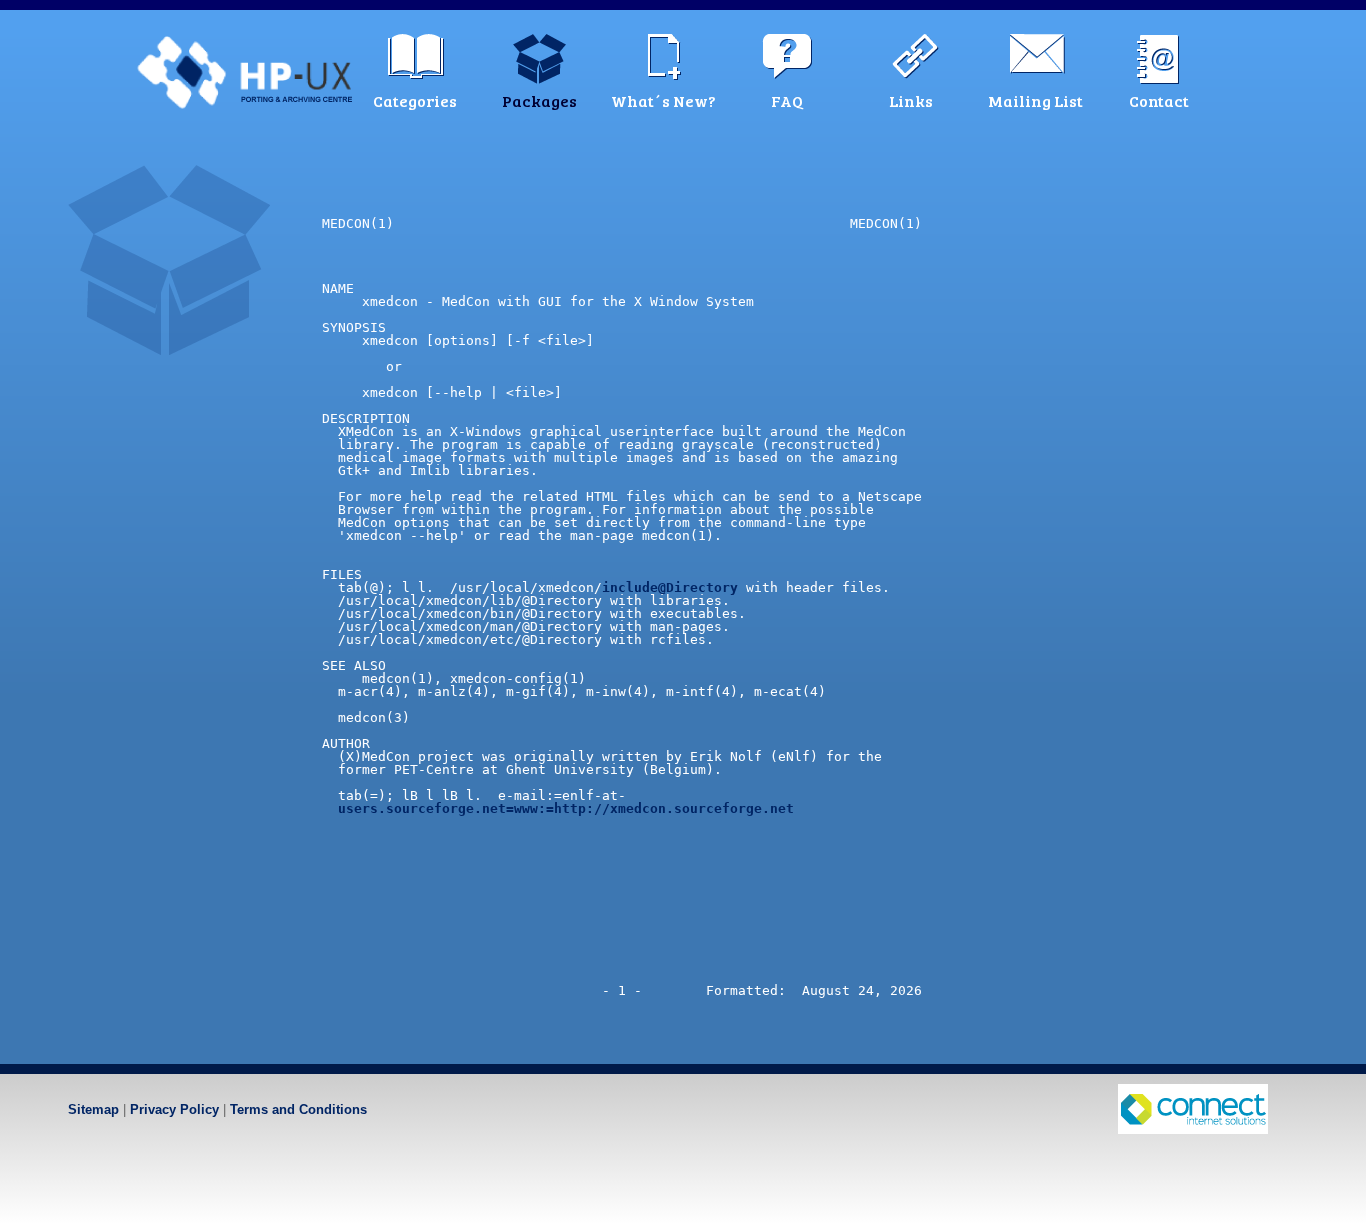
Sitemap (93, 1109)
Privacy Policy (174, 1109)
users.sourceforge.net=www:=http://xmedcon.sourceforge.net (566, 808)
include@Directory (670, 587)
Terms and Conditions (298, 1109)
